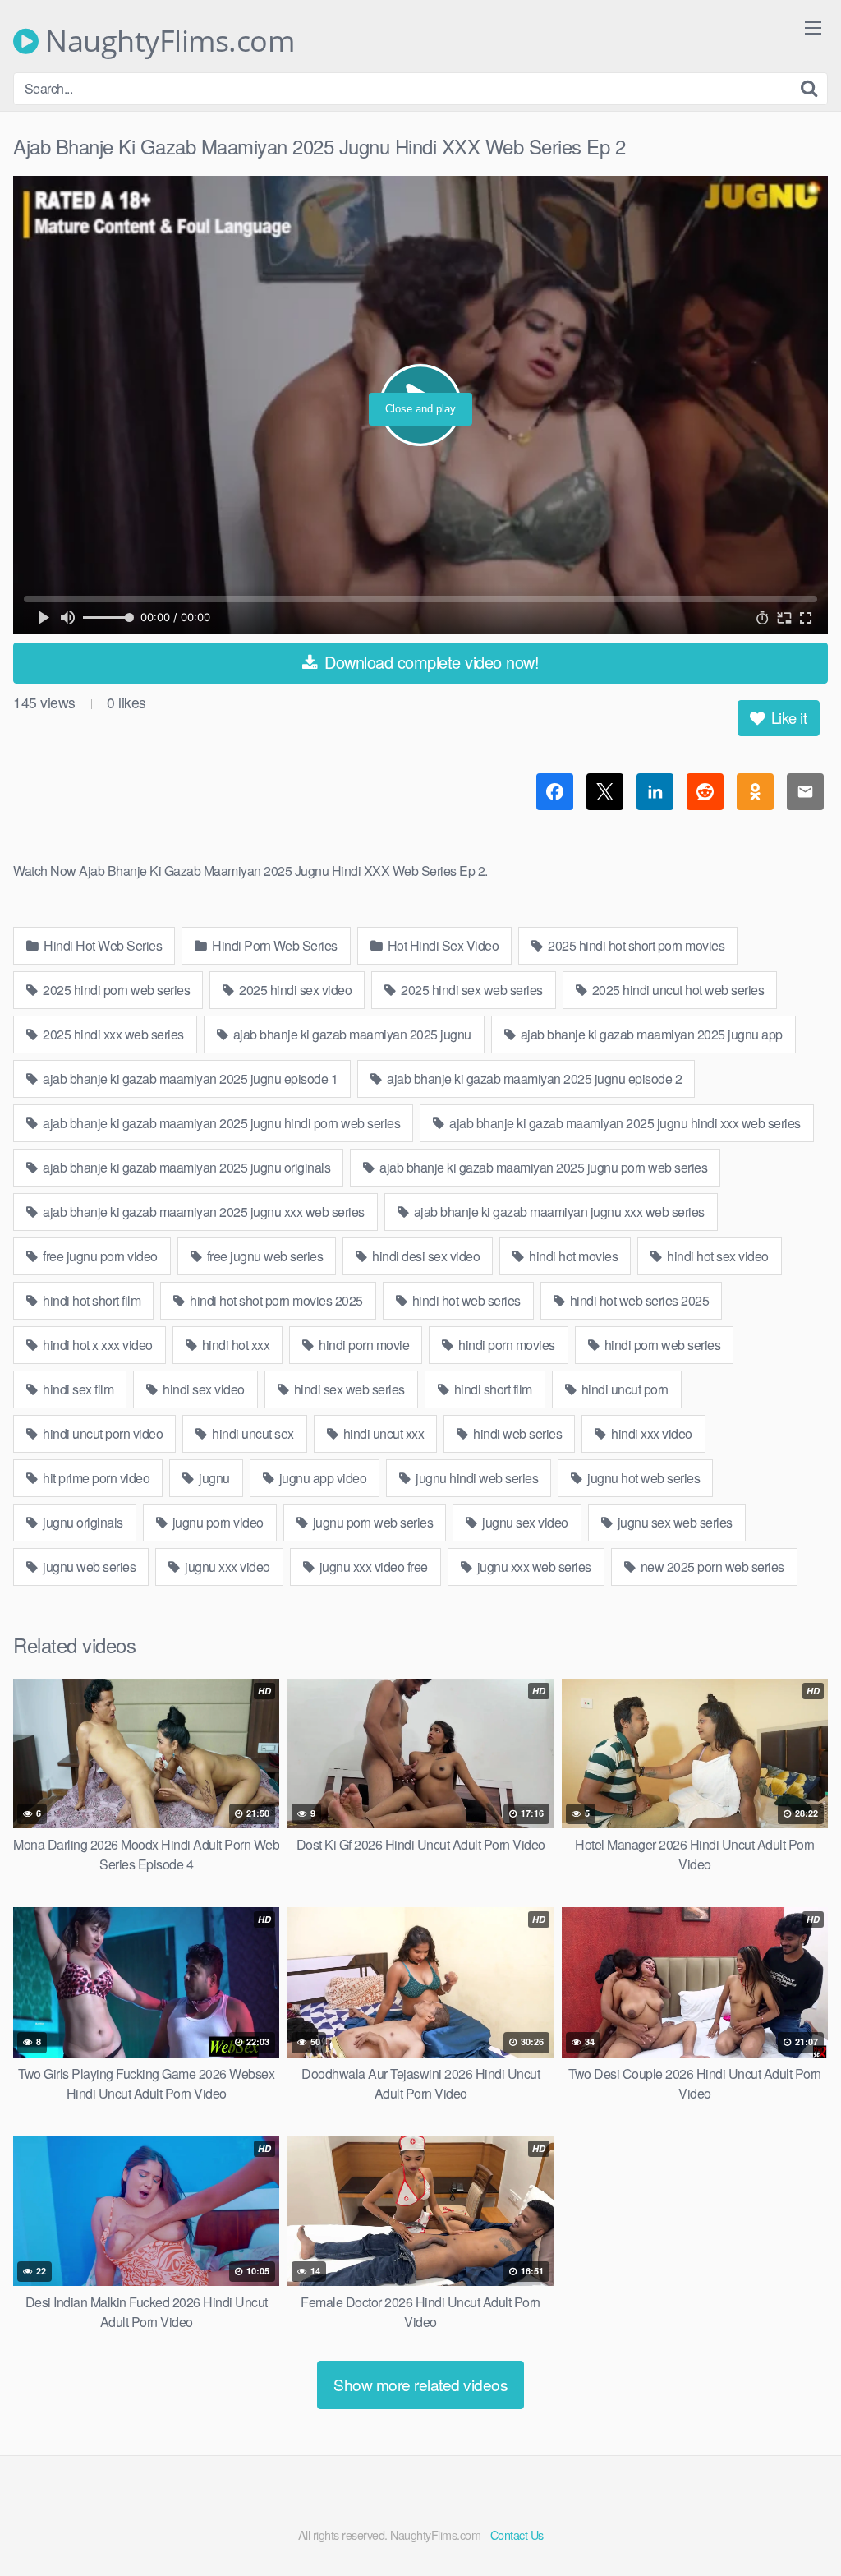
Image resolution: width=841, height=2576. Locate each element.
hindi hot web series (465, 1300)
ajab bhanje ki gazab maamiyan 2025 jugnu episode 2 (533, 1078)
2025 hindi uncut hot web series (676, 990)
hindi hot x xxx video (97, 1345)
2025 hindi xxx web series (112, 1034)
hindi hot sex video (717, 1256)
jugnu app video (321, 1478)
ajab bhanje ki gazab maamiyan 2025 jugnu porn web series (542, 1167)
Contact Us (517, 2535)
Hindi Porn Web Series (273, 945)
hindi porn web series (661, 1345)
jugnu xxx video (226, 1567)
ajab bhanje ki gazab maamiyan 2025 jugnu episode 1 (189, 1078)
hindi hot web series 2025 (638, 1300)
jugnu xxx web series (533, 1567)
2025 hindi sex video (294, 990)
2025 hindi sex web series (471, 990)
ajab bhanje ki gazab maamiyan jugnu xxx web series (558, 1212)
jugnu (213, 1478)
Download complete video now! (430, 662)
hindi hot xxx (234, 1345)
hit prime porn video (95, 1478)
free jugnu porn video (99, 1256)
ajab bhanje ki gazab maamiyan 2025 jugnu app (650, 1034)
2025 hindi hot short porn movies (635, 945)
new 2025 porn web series (711, 1567)
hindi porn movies (506, 1345)
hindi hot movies (572, 1256)
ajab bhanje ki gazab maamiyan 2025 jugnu (351, 1034)
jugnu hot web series (643, 1478)
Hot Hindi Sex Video (441, 945)
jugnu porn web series (371, 1522)
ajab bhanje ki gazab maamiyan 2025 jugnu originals (186, 1167)
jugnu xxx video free (372, 1567)
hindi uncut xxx (382, 1433)
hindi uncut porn (623, 1389)
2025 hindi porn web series (115, 990)
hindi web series (517, 1433)
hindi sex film (77, 1389)
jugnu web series (88, 1567)
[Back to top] (796, 2523)
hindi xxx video (650, 1433)
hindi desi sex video (425, 1256)
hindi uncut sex (252, 1433)
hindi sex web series (348, 1389)
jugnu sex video (524, 1522)
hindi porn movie (363, 1345)
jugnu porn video (216, 1522)
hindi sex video (202, 1389)
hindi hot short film (91, 1300)
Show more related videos (420, 2384)
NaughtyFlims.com (166, 41)
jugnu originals (82, 1522)
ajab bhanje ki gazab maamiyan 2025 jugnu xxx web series (202, 1212)
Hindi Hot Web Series (102, 945)
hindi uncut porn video (102, 1433)
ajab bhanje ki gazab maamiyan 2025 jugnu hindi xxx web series (624, 1123)
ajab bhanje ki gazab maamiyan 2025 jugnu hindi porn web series (221, 1123)
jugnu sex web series (673, 1522)
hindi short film (492, 1389)
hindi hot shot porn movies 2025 (275, 1300)
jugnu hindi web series (476, 1478)
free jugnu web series (263, 1256)
